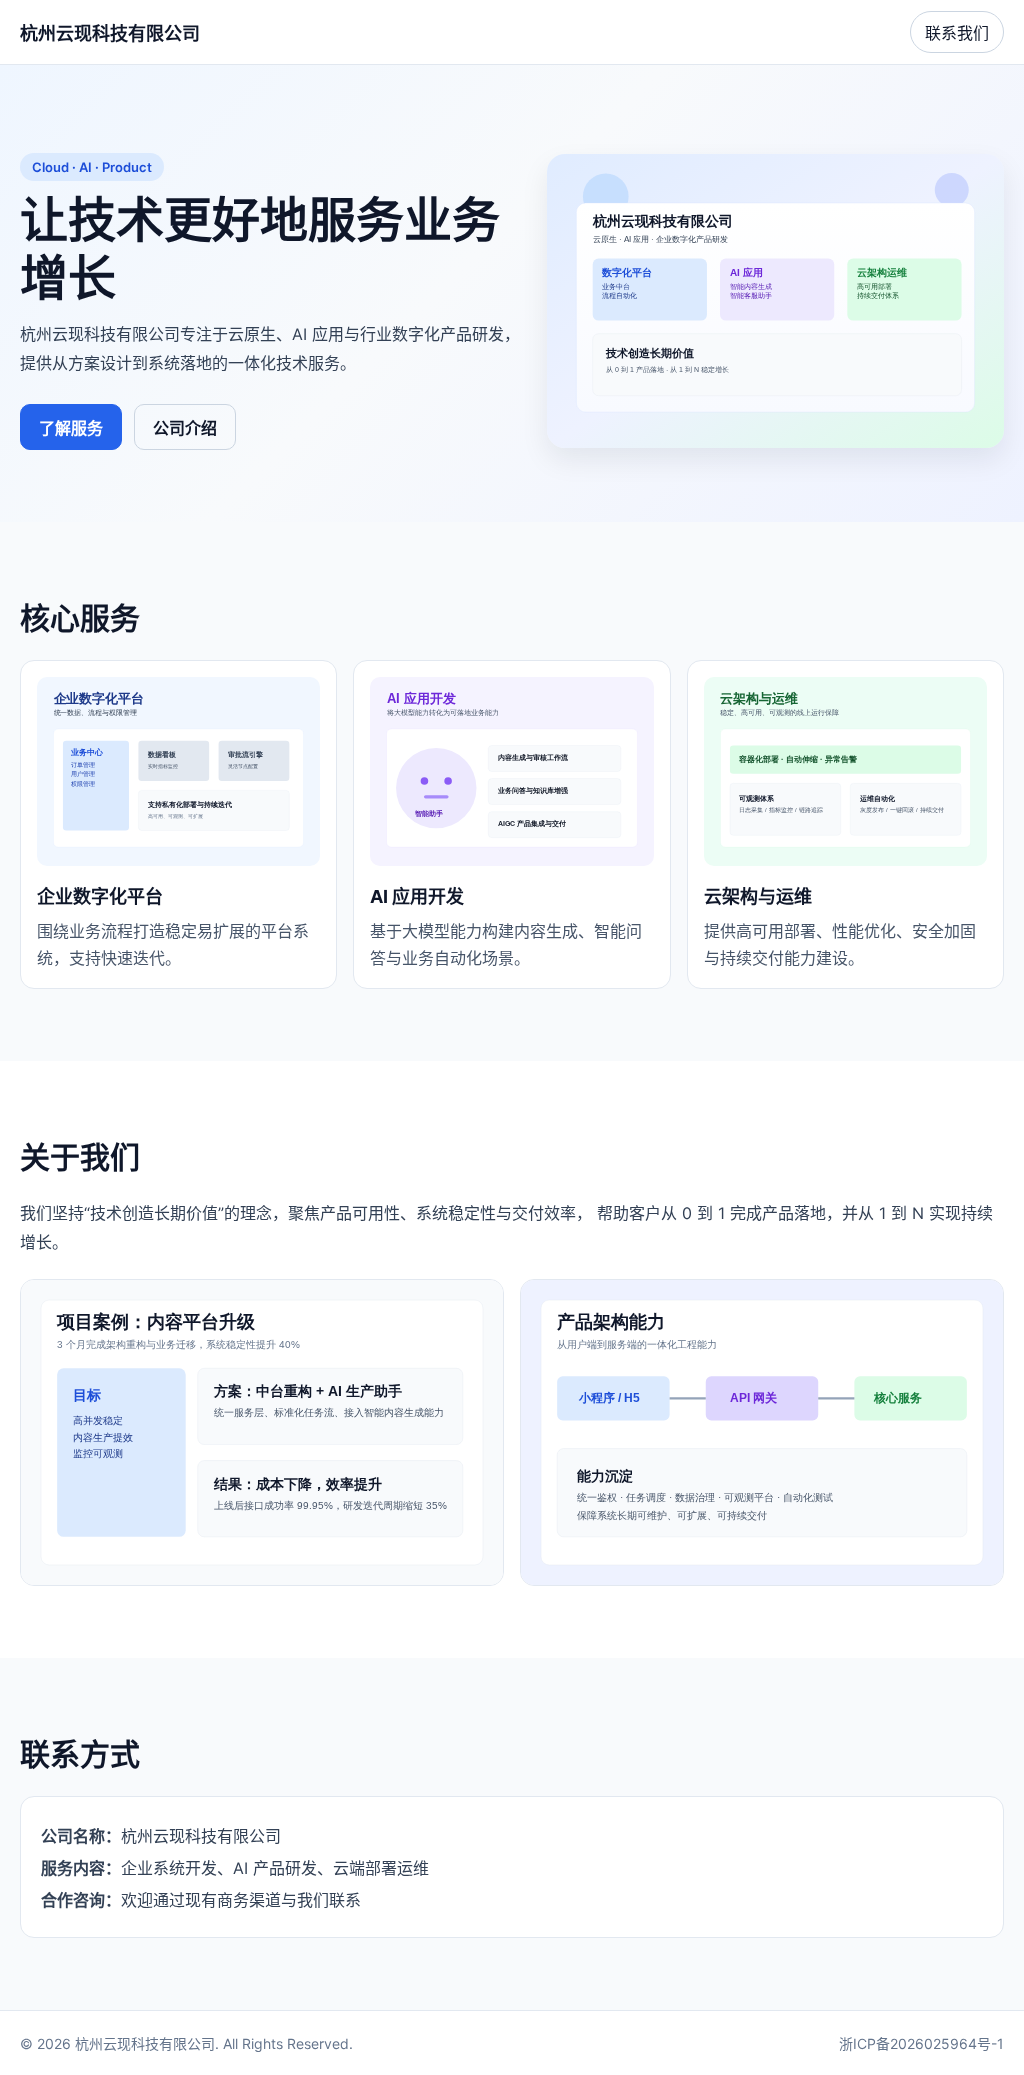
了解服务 (71, 428)
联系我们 (957, 33)
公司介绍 (185, 428)
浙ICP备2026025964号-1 (921, 2043)
